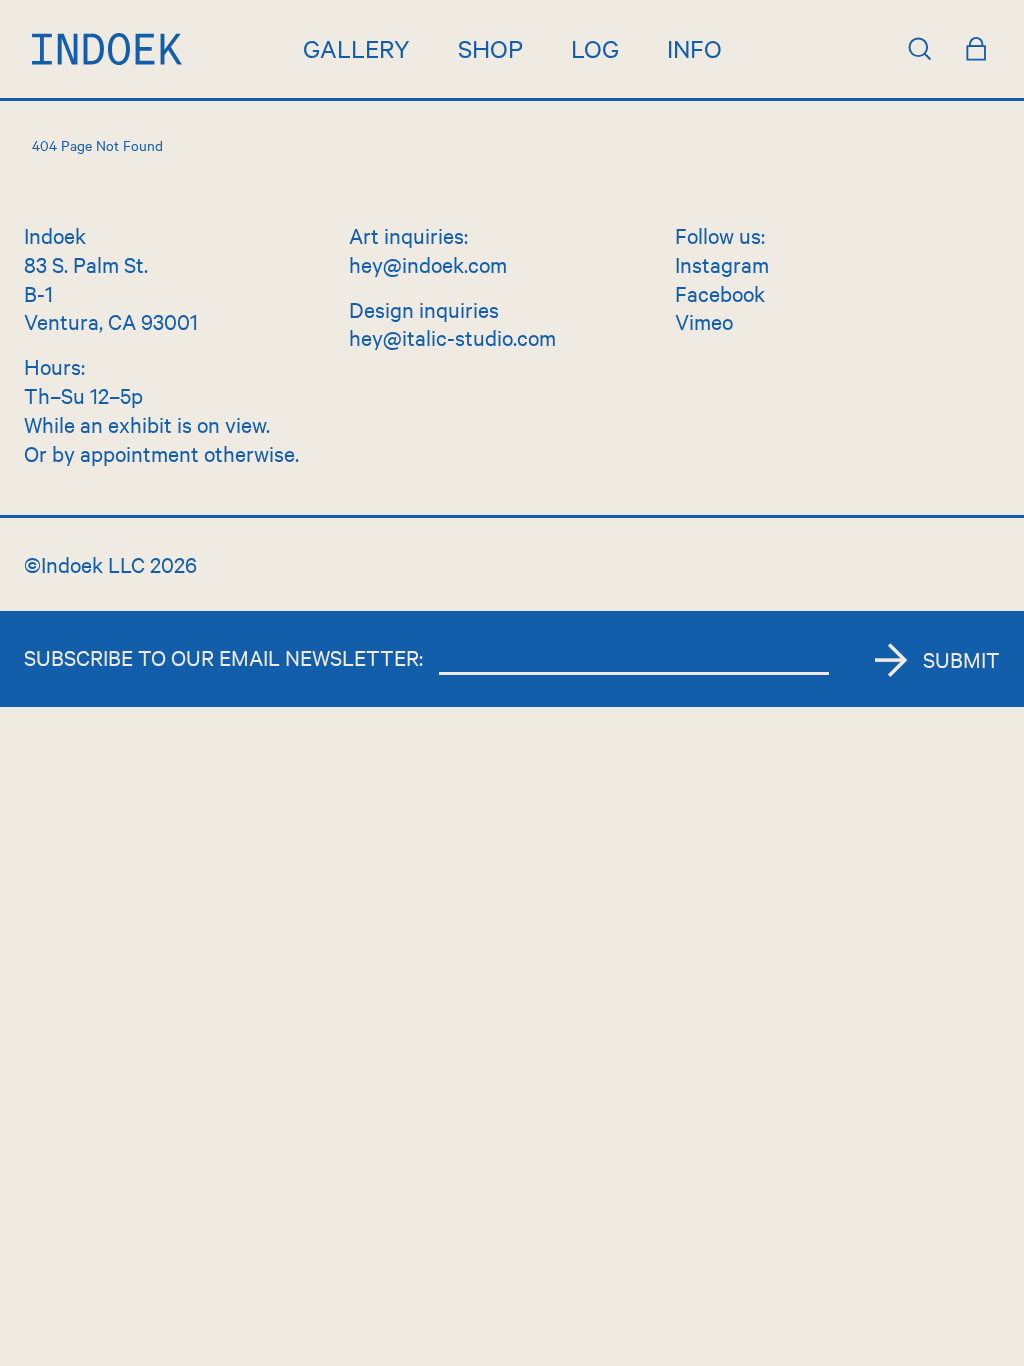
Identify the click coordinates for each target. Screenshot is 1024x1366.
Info (694, 48)
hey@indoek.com (428, 264)
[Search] (920, 49)
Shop (490, 48)
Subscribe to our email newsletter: (223, 657)
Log (595, 48)
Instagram (722, 264)
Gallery (356, 48)
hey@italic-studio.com (452, 337)
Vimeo (704, 321)
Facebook (720, 293)
